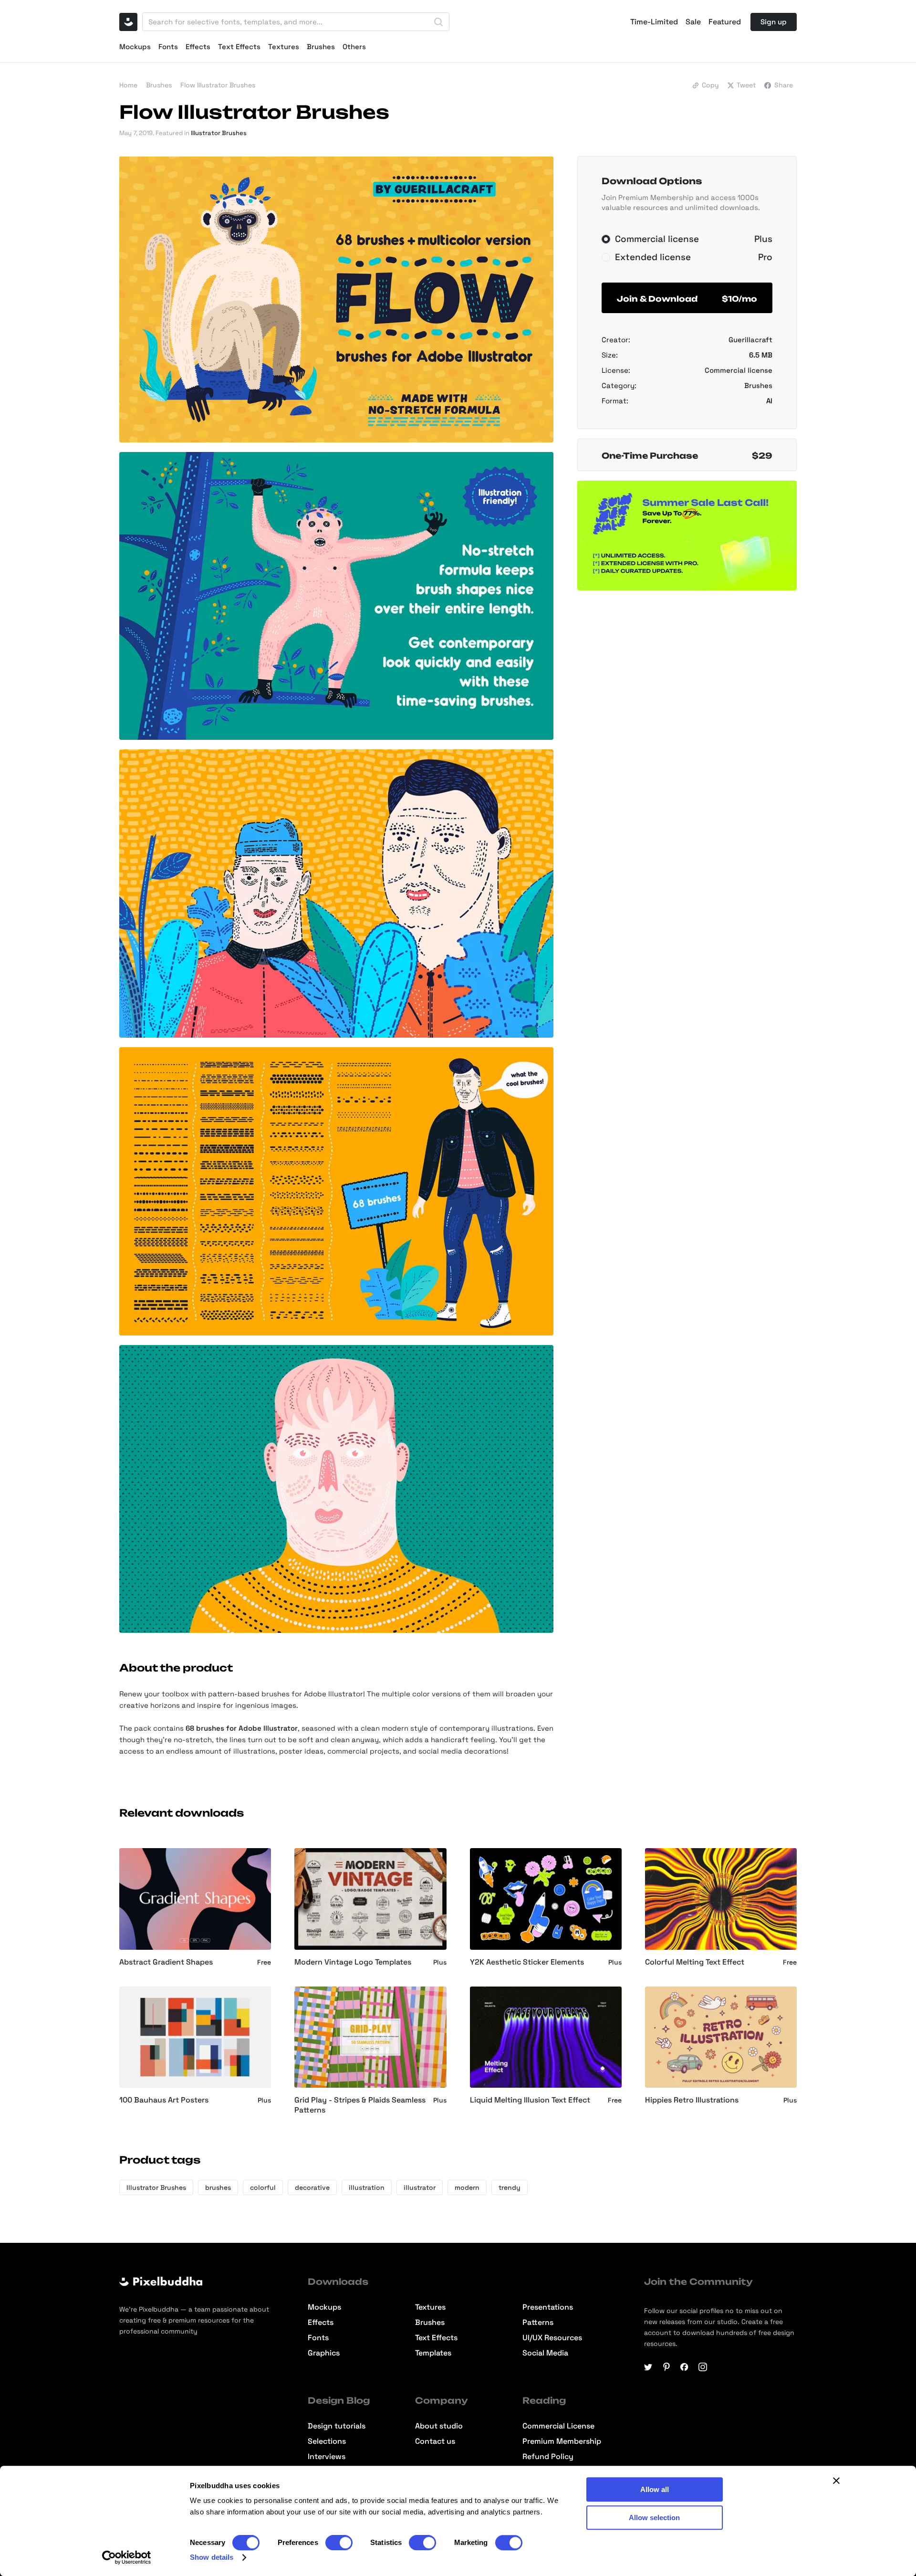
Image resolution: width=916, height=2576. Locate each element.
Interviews (327, 2457)
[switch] (339, 2543)
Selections (327, 2441)
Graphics (324, 2353)
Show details (212, 2557)
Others (354, 47)
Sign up (774, 22)
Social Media (545, 2353)
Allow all (655, 2489)
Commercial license (739, 370)
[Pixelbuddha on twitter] (648, 2367)
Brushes (321, 47)
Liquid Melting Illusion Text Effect (530, 2100)
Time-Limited (654, 22)
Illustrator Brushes (219, 133)
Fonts (168, 47)
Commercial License (558, 2426)
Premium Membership (562, 2441)
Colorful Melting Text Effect (695, 1962)
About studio (439, 2426)
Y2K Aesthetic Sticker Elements (527, 1962)
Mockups (135, 47)
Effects (198, 47)
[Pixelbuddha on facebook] (685, 2367)
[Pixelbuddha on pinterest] (666, 2367)
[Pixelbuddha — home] (128, 22)
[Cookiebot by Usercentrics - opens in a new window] (127, 2557)
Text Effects (239, 47)
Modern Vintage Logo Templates (353, 1962)
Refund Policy (548, 2457)
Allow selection (654, 2518)
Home (128, 85)
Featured (725, 22)
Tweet (746, 85)
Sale (693, 22)
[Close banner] (836, 2481)
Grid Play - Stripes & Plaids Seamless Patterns (360, 2105)
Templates (433, 2353)
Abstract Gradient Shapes (166, 1962)
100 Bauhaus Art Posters (164, 2100)
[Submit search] (438, 22)
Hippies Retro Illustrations (692, 2100)
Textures (284, 47)
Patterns (538, 2323)
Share (784, 85)
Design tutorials (337, 2426)
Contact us (435, 2441)
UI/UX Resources (552, 2338)
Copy (710, 85)
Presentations (548, 2307)
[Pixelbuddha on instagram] (703, 2367)
